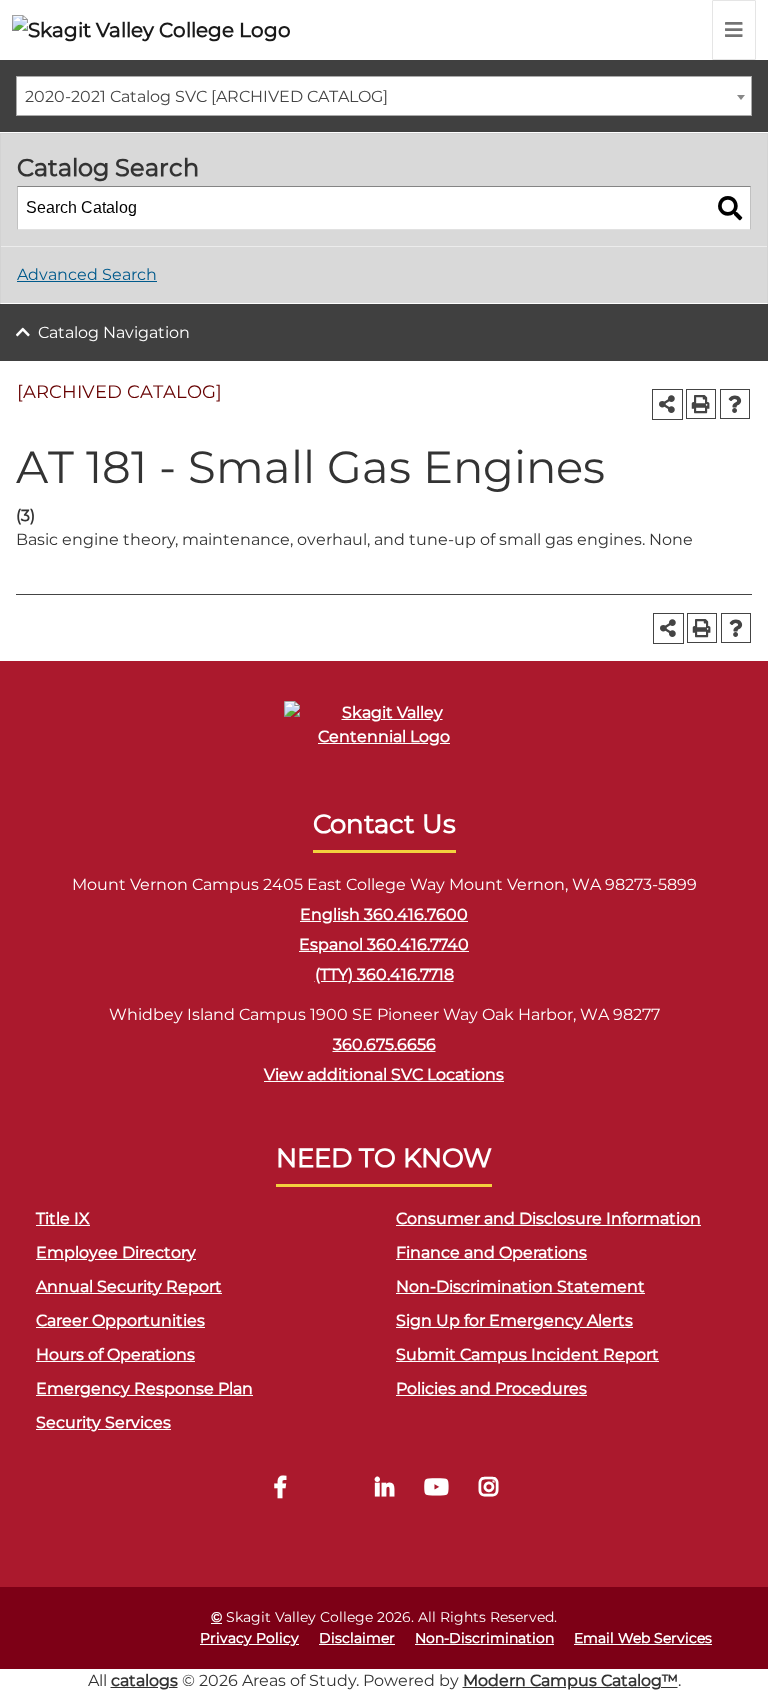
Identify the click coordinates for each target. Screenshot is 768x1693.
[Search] (730, 208)
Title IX (63, 1218)
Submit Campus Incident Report (527, 1354)
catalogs (144, 1680)
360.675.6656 (384, 1044)
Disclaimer (357, 1638)
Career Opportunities (120, 1320)
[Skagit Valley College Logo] (151, 30)
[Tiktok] (332, 1489)
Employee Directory (116, 1252)
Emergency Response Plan (144, 1388)
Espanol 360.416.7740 (384, 944)
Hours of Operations (115, 1354)
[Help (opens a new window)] (735, 404)
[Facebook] (280, 1489)
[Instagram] (488, 1489)
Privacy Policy (249, 1638)
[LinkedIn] (384, 1489)
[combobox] (384, 96)
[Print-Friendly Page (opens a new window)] (701, 404)
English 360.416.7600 (384, 914)
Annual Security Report (129, 1286)
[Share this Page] (667, 404)
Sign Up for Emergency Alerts (514, 1320)
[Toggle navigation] (734, 30)
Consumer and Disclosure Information (548, 1218)
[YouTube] (436, 1489)
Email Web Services (643, 1638)
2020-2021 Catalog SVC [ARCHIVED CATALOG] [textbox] (206, 96)
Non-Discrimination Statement (520, 1286)
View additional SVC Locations (384, 1074)
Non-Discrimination (484, 1638)
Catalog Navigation (114, 332)
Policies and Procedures (491, 1388)
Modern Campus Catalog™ (570, 1680)
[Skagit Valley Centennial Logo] (384, 733)
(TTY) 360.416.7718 (384, 974)
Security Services (103, 1422)
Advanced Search (87, 274)
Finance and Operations (491, 1252)
